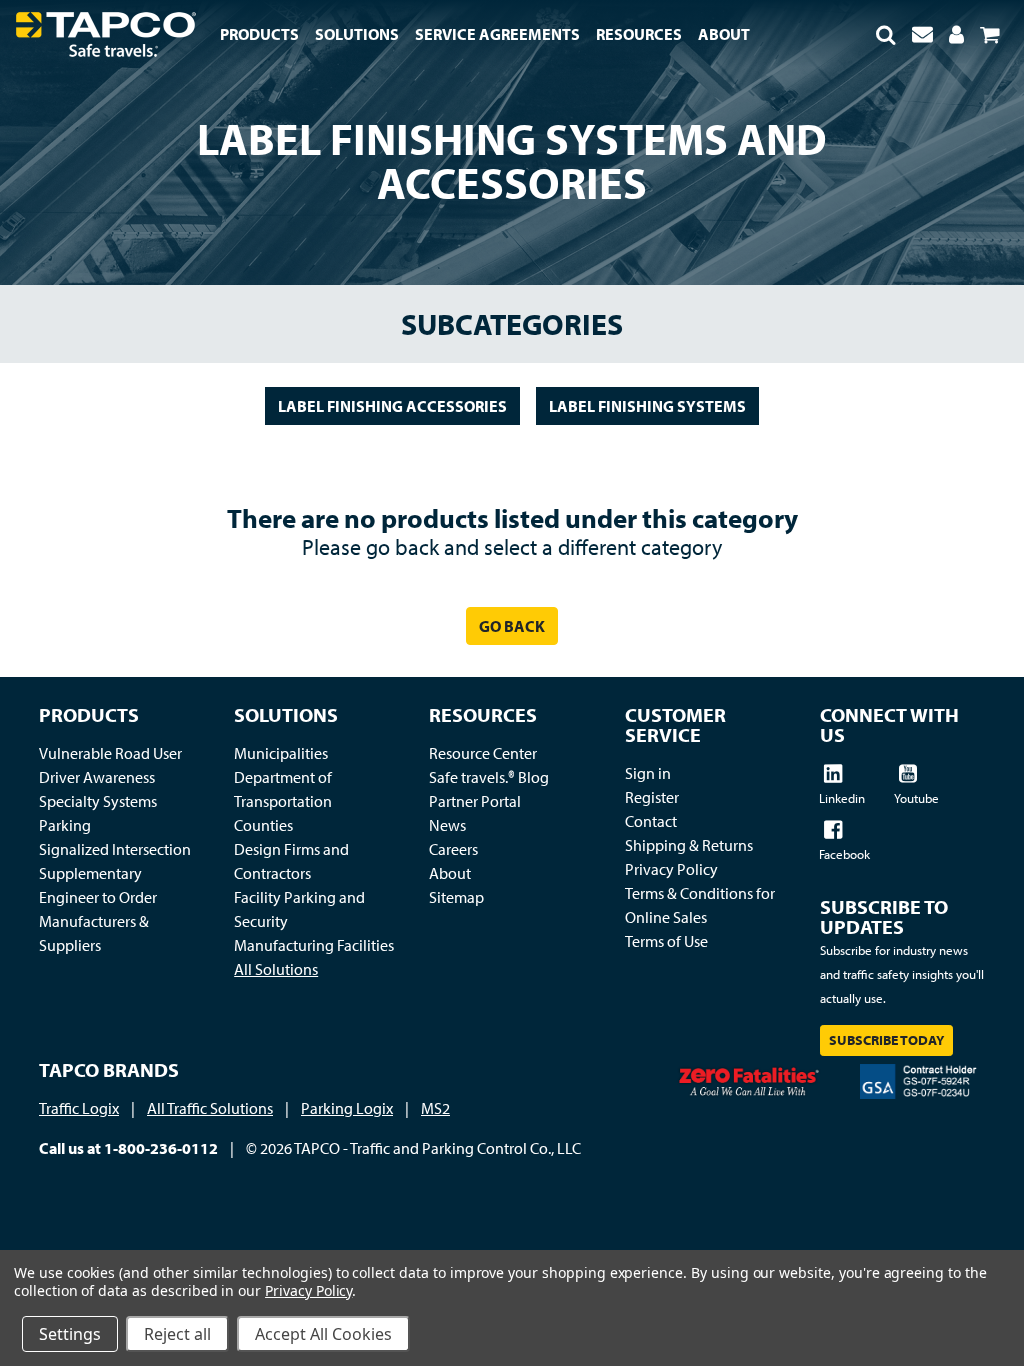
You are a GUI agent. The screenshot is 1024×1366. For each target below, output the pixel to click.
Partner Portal (475, 801)
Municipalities (281, 753)
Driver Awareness (97, 777)
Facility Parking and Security (299, 909)
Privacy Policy (671, 869)
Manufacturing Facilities (314, 945)
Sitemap (456, 897)
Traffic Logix (79, 1108)
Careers (453, 849)
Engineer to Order (98, 897)
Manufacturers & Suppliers (94, 933)
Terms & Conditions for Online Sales (700, 905)
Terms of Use (666, 941)
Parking (65, 825)
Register (652, 797)
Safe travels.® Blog (489, 777)
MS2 (435, 1108)
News (447, 825)
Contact (651, 821)
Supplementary (90, 873)
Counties (263, 825)
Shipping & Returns (689, 845)
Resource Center (483, 753)
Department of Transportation (283, 789)
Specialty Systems (98, 801)
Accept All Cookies (323, 1334)
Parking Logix (347, 1108)
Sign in (648, 773)
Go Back (512, 626)
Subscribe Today (886, 1040)
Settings (70, 1334)
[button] (886, 34)
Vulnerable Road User (110, 753)
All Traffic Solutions (210, 1108)
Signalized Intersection (115, 849)
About (450, 873)
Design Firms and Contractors (291, 861)
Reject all (177, 1334)
